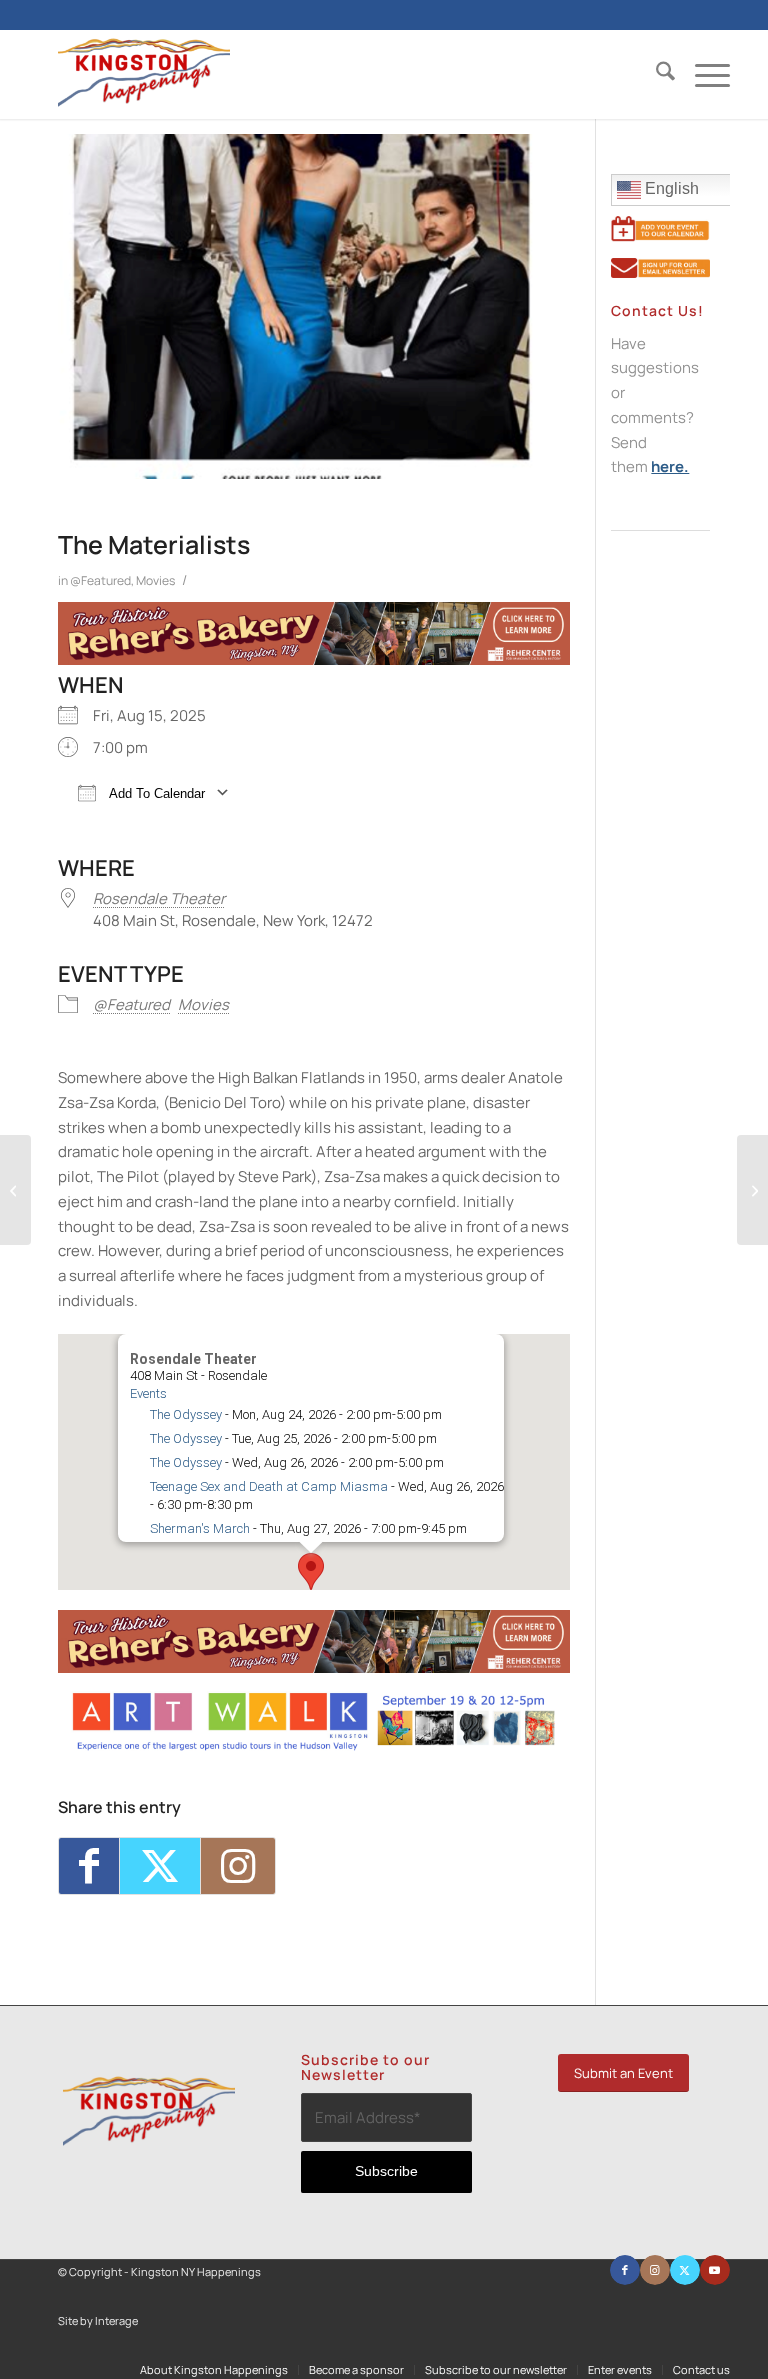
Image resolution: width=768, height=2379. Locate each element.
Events (148, 1393)
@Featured (100, 580)
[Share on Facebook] (89, 1866)
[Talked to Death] (15, 1190)
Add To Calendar (155, 793)
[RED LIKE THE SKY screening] (752, 1190)
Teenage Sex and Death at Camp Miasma (269, 1486)
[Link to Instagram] (238, 1866)
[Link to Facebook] (625, 2270)
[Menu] (702, 74)
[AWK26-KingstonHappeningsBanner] (314, 1746)
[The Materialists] (301, 306)
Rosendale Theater (159, 898)
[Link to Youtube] (715, 2270)
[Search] (655, 74)
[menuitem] (655, 74)
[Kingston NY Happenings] (144, 74)
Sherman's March (200, 1528)
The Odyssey (186, 1414)
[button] (311, 1571)
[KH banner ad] (314, 659)
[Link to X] (685, 2270)
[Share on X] (160, 1866)
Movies (155, 580)
